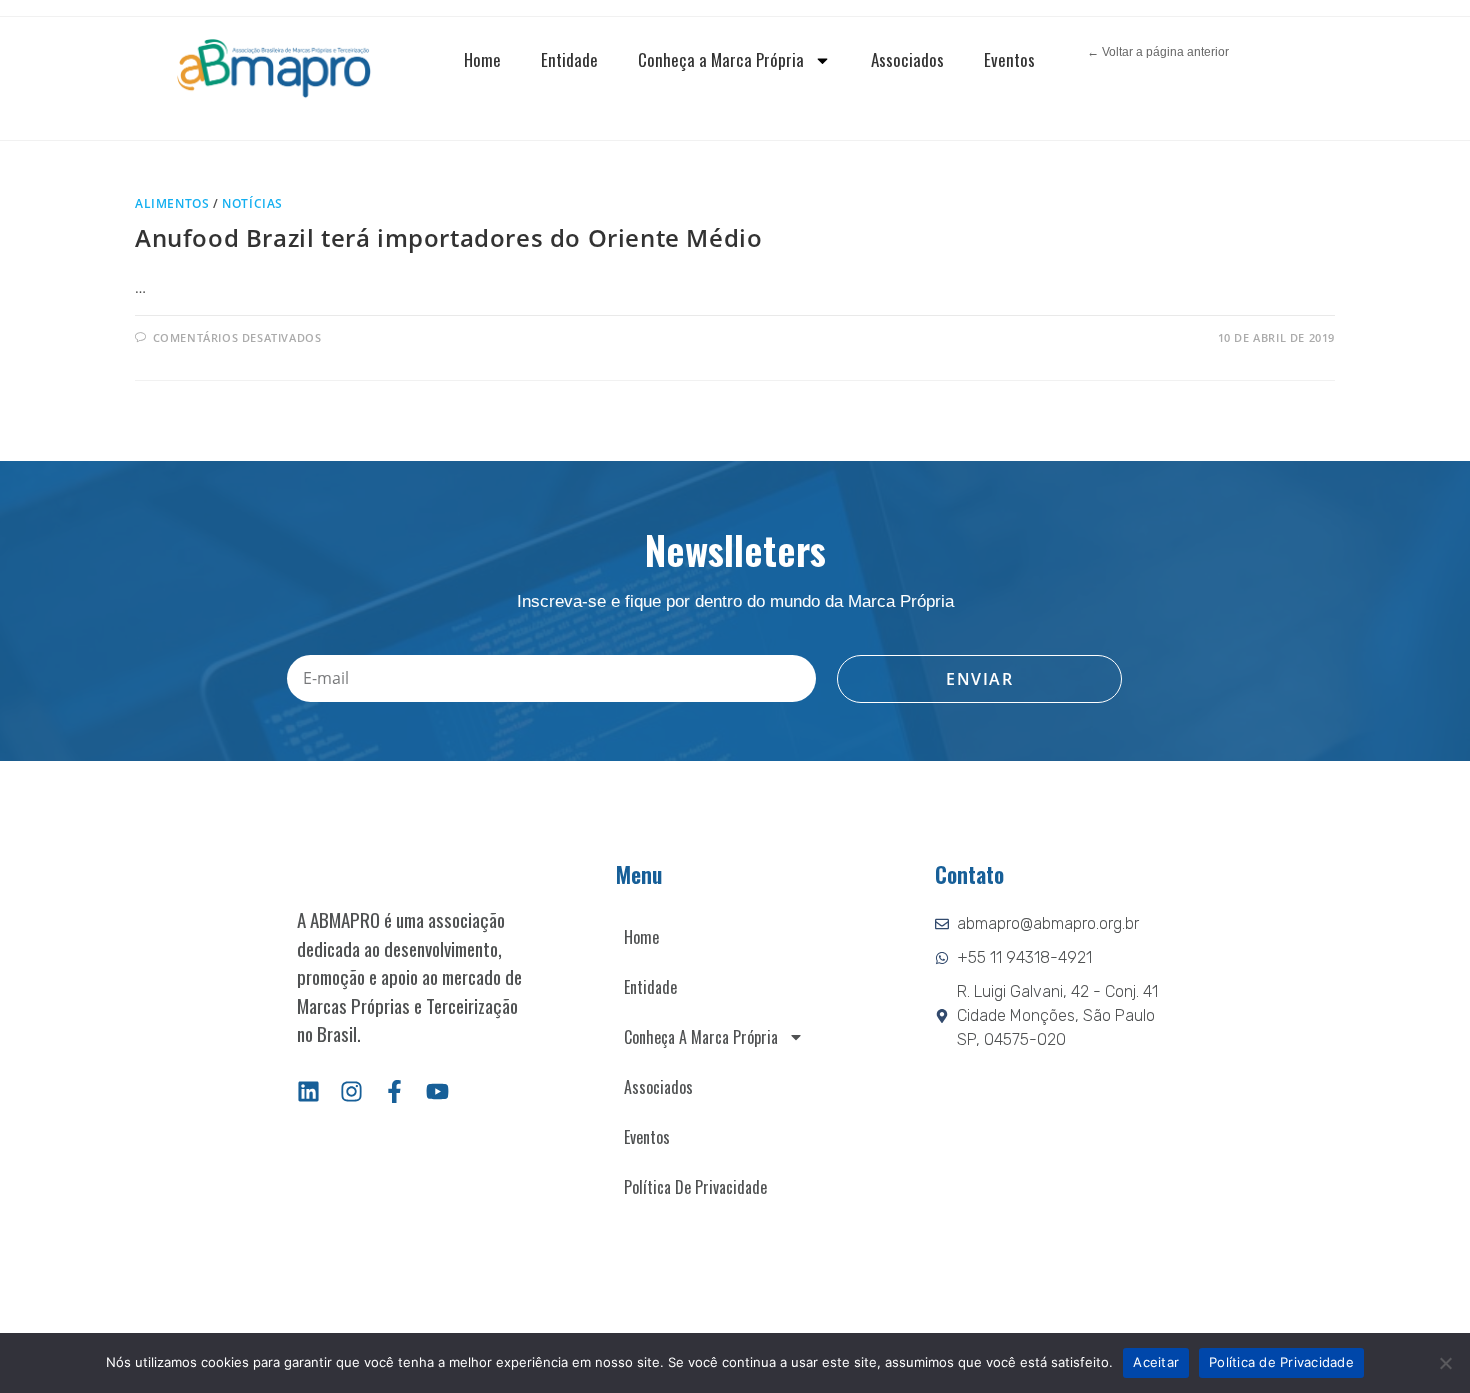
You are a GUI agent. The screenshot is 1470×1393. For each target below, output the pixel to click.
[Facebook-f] (394, 1091)
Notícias (252, 203)
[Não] (1445, 1363)
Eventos (1009, 59)
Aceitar (1156, 1362)
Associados (907, 59)
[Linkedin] (308, 1091)
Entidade (569, 59)
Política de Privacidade (695, 1187)
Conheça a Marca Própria (721, 59)
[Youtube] (437, 1091)
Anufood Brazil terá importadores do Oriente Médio (448, 237)
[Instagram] (351, 1091)
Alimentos (172, 203)
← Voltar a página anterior (1158, 52)
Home (482, 59)
